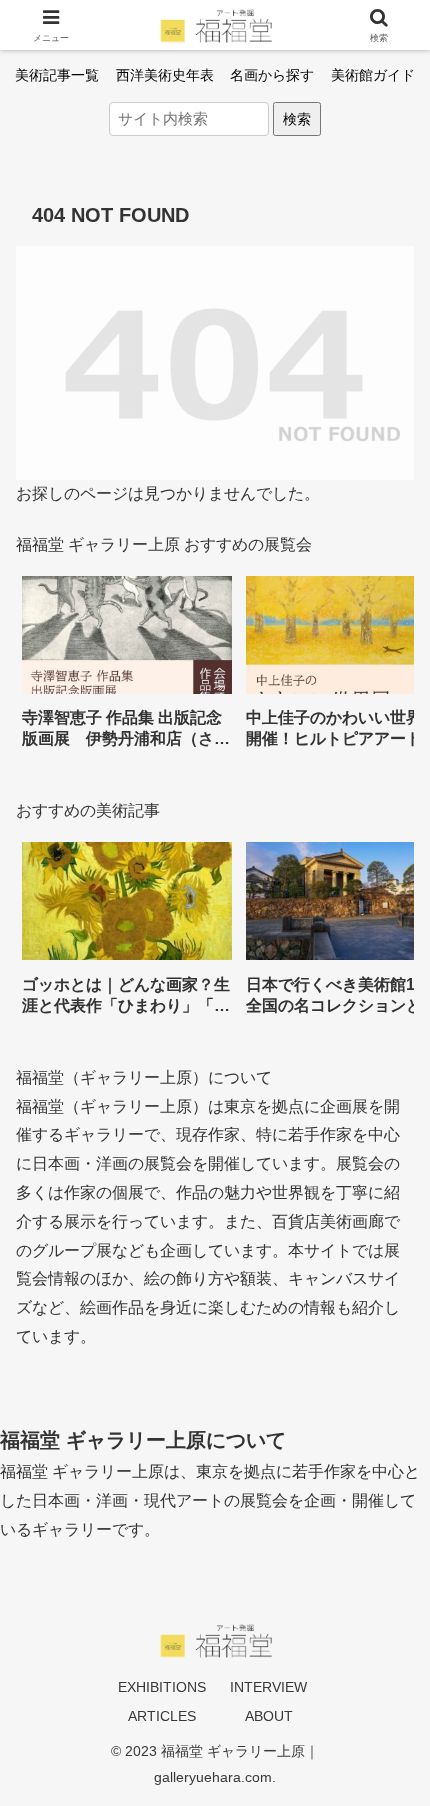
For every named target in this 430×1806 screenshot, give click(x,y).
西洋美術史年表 (165, 75)
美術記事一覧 (57, 75)
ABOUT (269, 1716)
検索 (297, 119)
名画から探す (272, 75)
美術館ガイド (373, 75)
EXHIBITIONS (162, 1687)
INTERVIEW (268, 1687)
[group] (127, 669)
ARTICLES (162, 1716)
